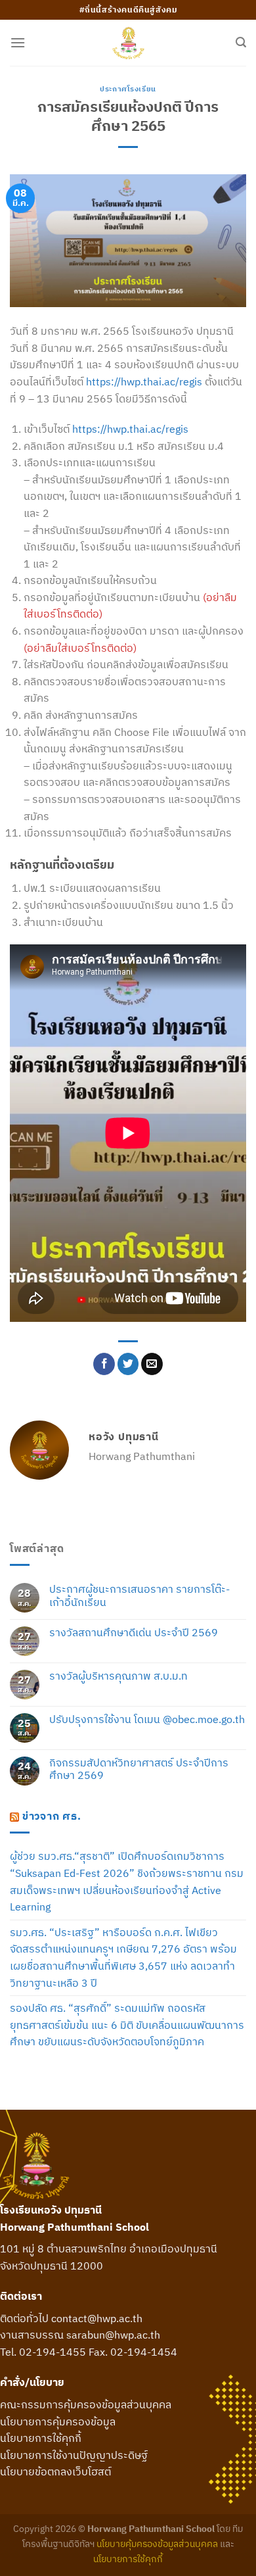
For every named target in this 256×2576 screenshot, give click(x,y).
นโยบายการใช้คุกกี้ (41, 2438)
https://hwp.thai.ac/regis (144, 381)
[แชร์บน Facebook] (104, 1364)
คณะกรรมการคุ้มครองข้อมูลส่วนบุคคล (86, 2404)
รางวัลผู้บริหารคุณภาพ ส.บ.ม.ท (118, 1676)
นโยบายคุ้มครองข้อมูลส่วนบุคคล (157, 2543)
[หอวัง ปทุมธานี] (128, 43)
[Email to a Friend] (152, 1364)
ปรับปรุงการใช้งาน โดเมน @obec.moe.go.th (147, 1719)
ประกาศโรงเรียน (128, 89)
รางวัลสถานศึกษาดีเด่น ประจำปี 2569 (134, 1633)
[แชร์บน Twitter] (128, 1364)
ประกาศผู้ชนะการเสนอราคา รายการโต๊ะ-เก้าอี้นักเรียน (139, 1595)
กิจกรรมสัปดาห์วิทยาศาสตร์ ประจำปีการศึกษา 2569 (139, 1769)
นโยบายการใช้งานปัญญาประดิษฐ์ (74, 2455)
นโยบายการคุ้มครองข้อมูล (58, 2421)
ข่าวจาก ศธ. (52, 1816)
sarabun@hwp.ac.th (113, 2335)
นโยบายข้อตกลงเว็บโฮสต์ (55, 2471)
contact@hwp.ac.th (97, 2318)
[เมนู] (18, 42)
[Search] (241, 42)
